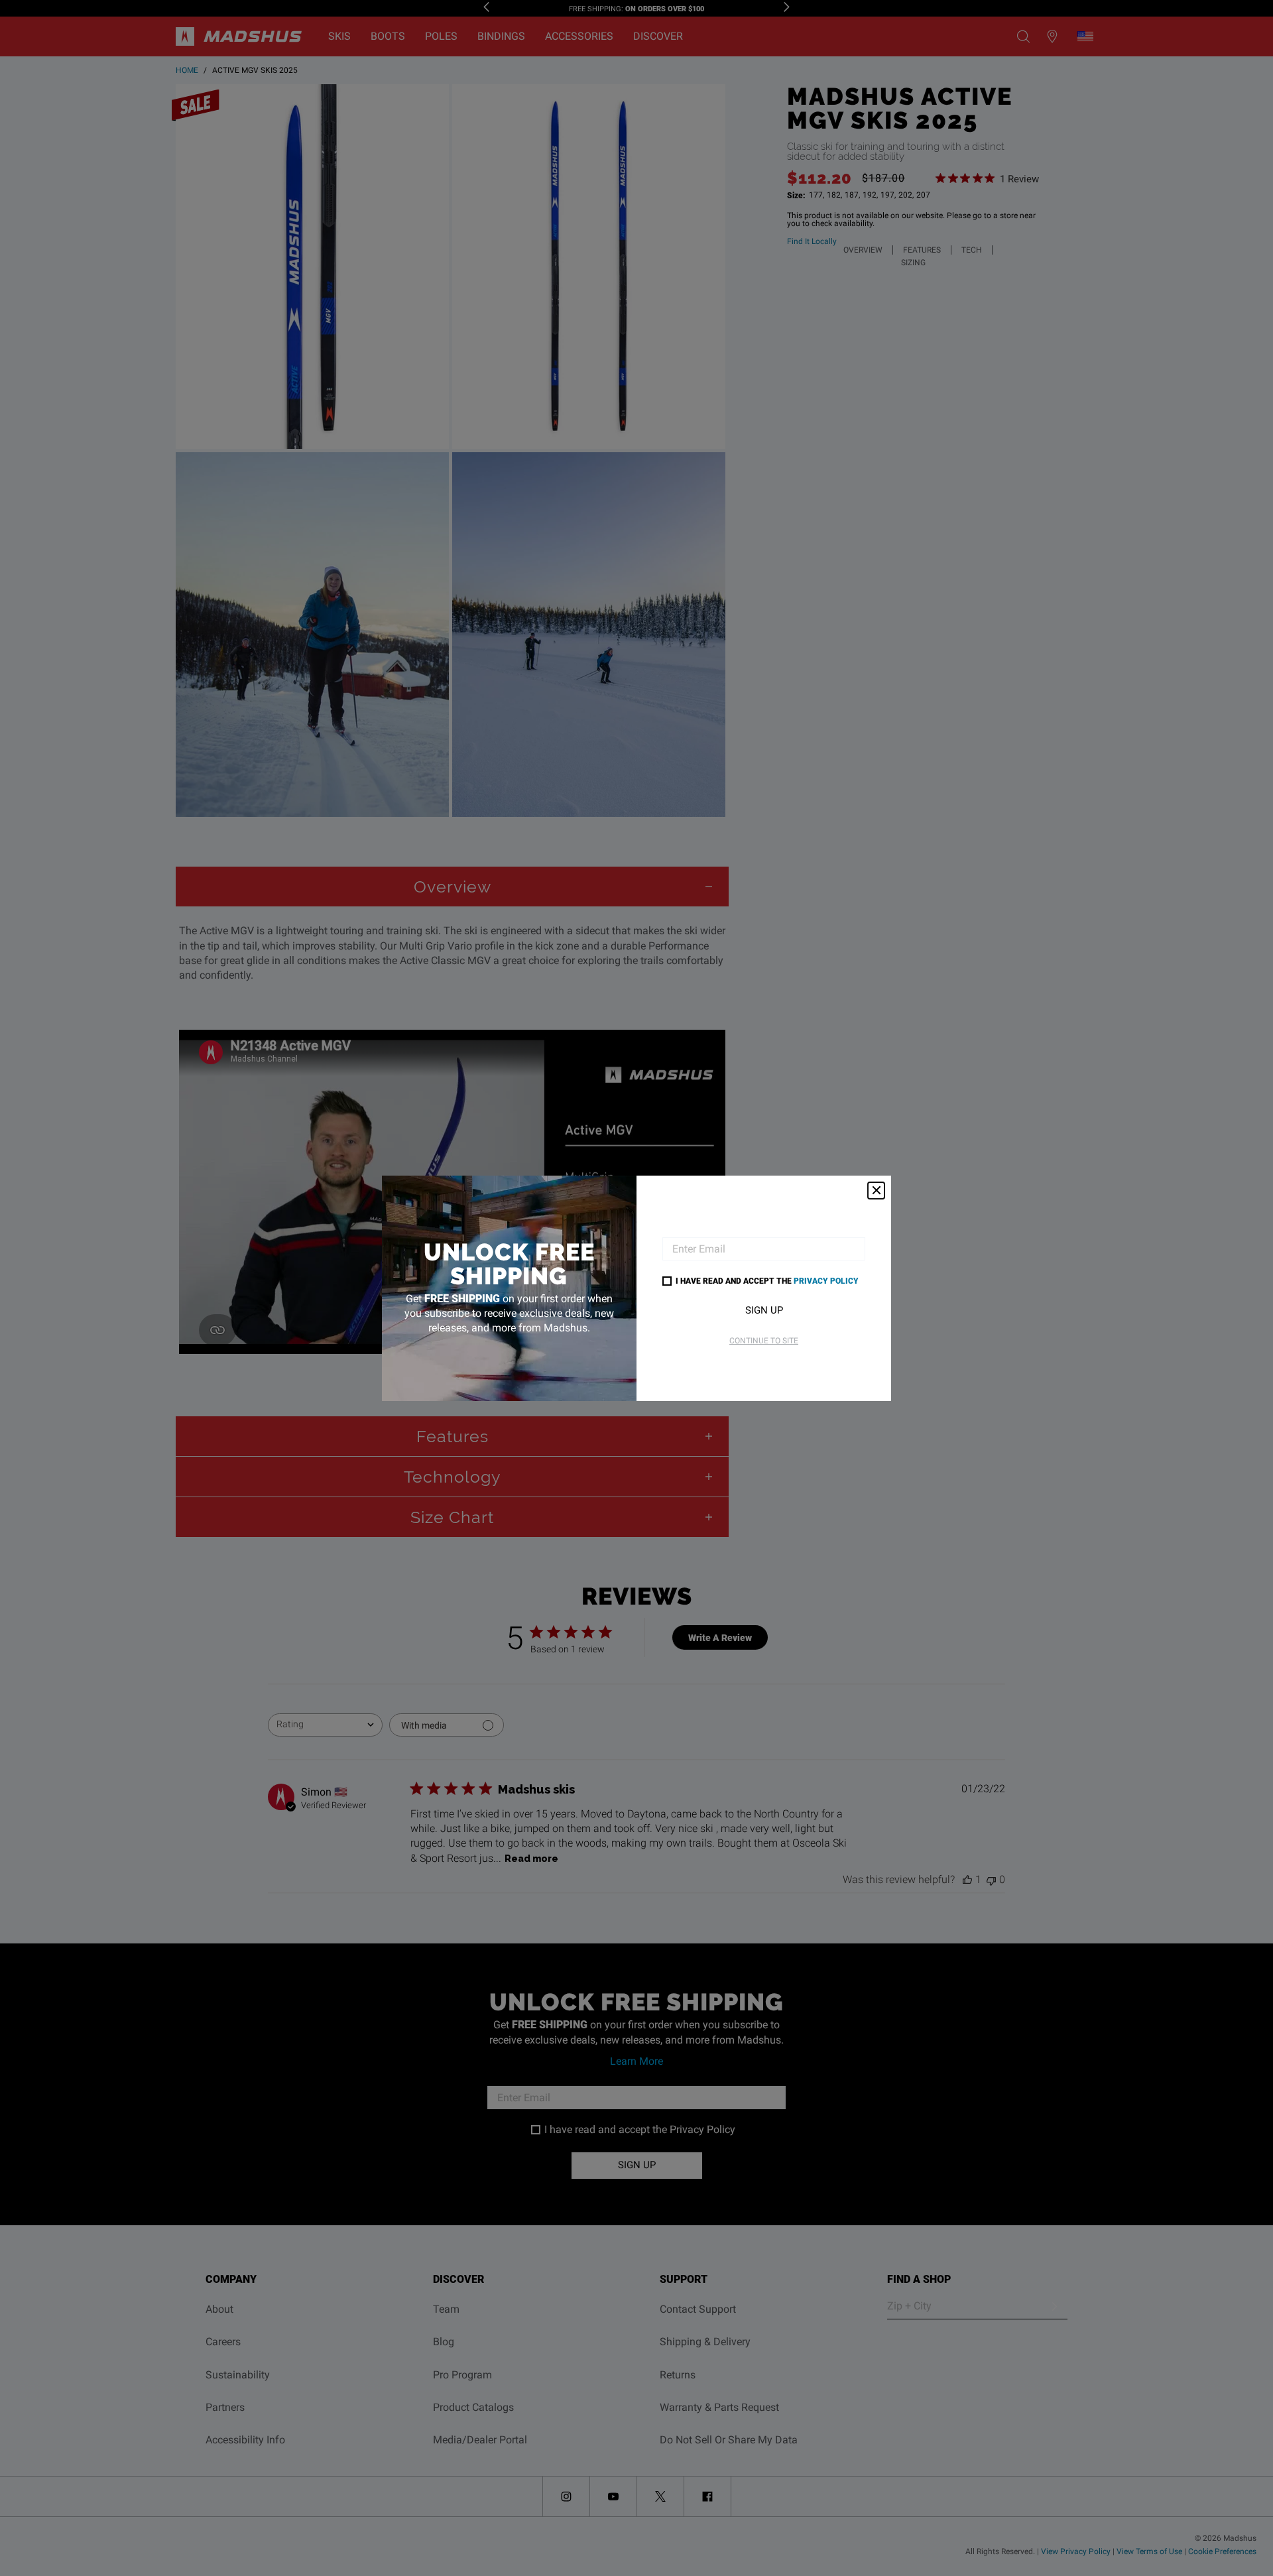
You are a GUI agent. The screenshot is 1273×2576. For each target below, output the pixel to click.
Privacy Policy (826, 1280)
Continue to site (764, 1341)
